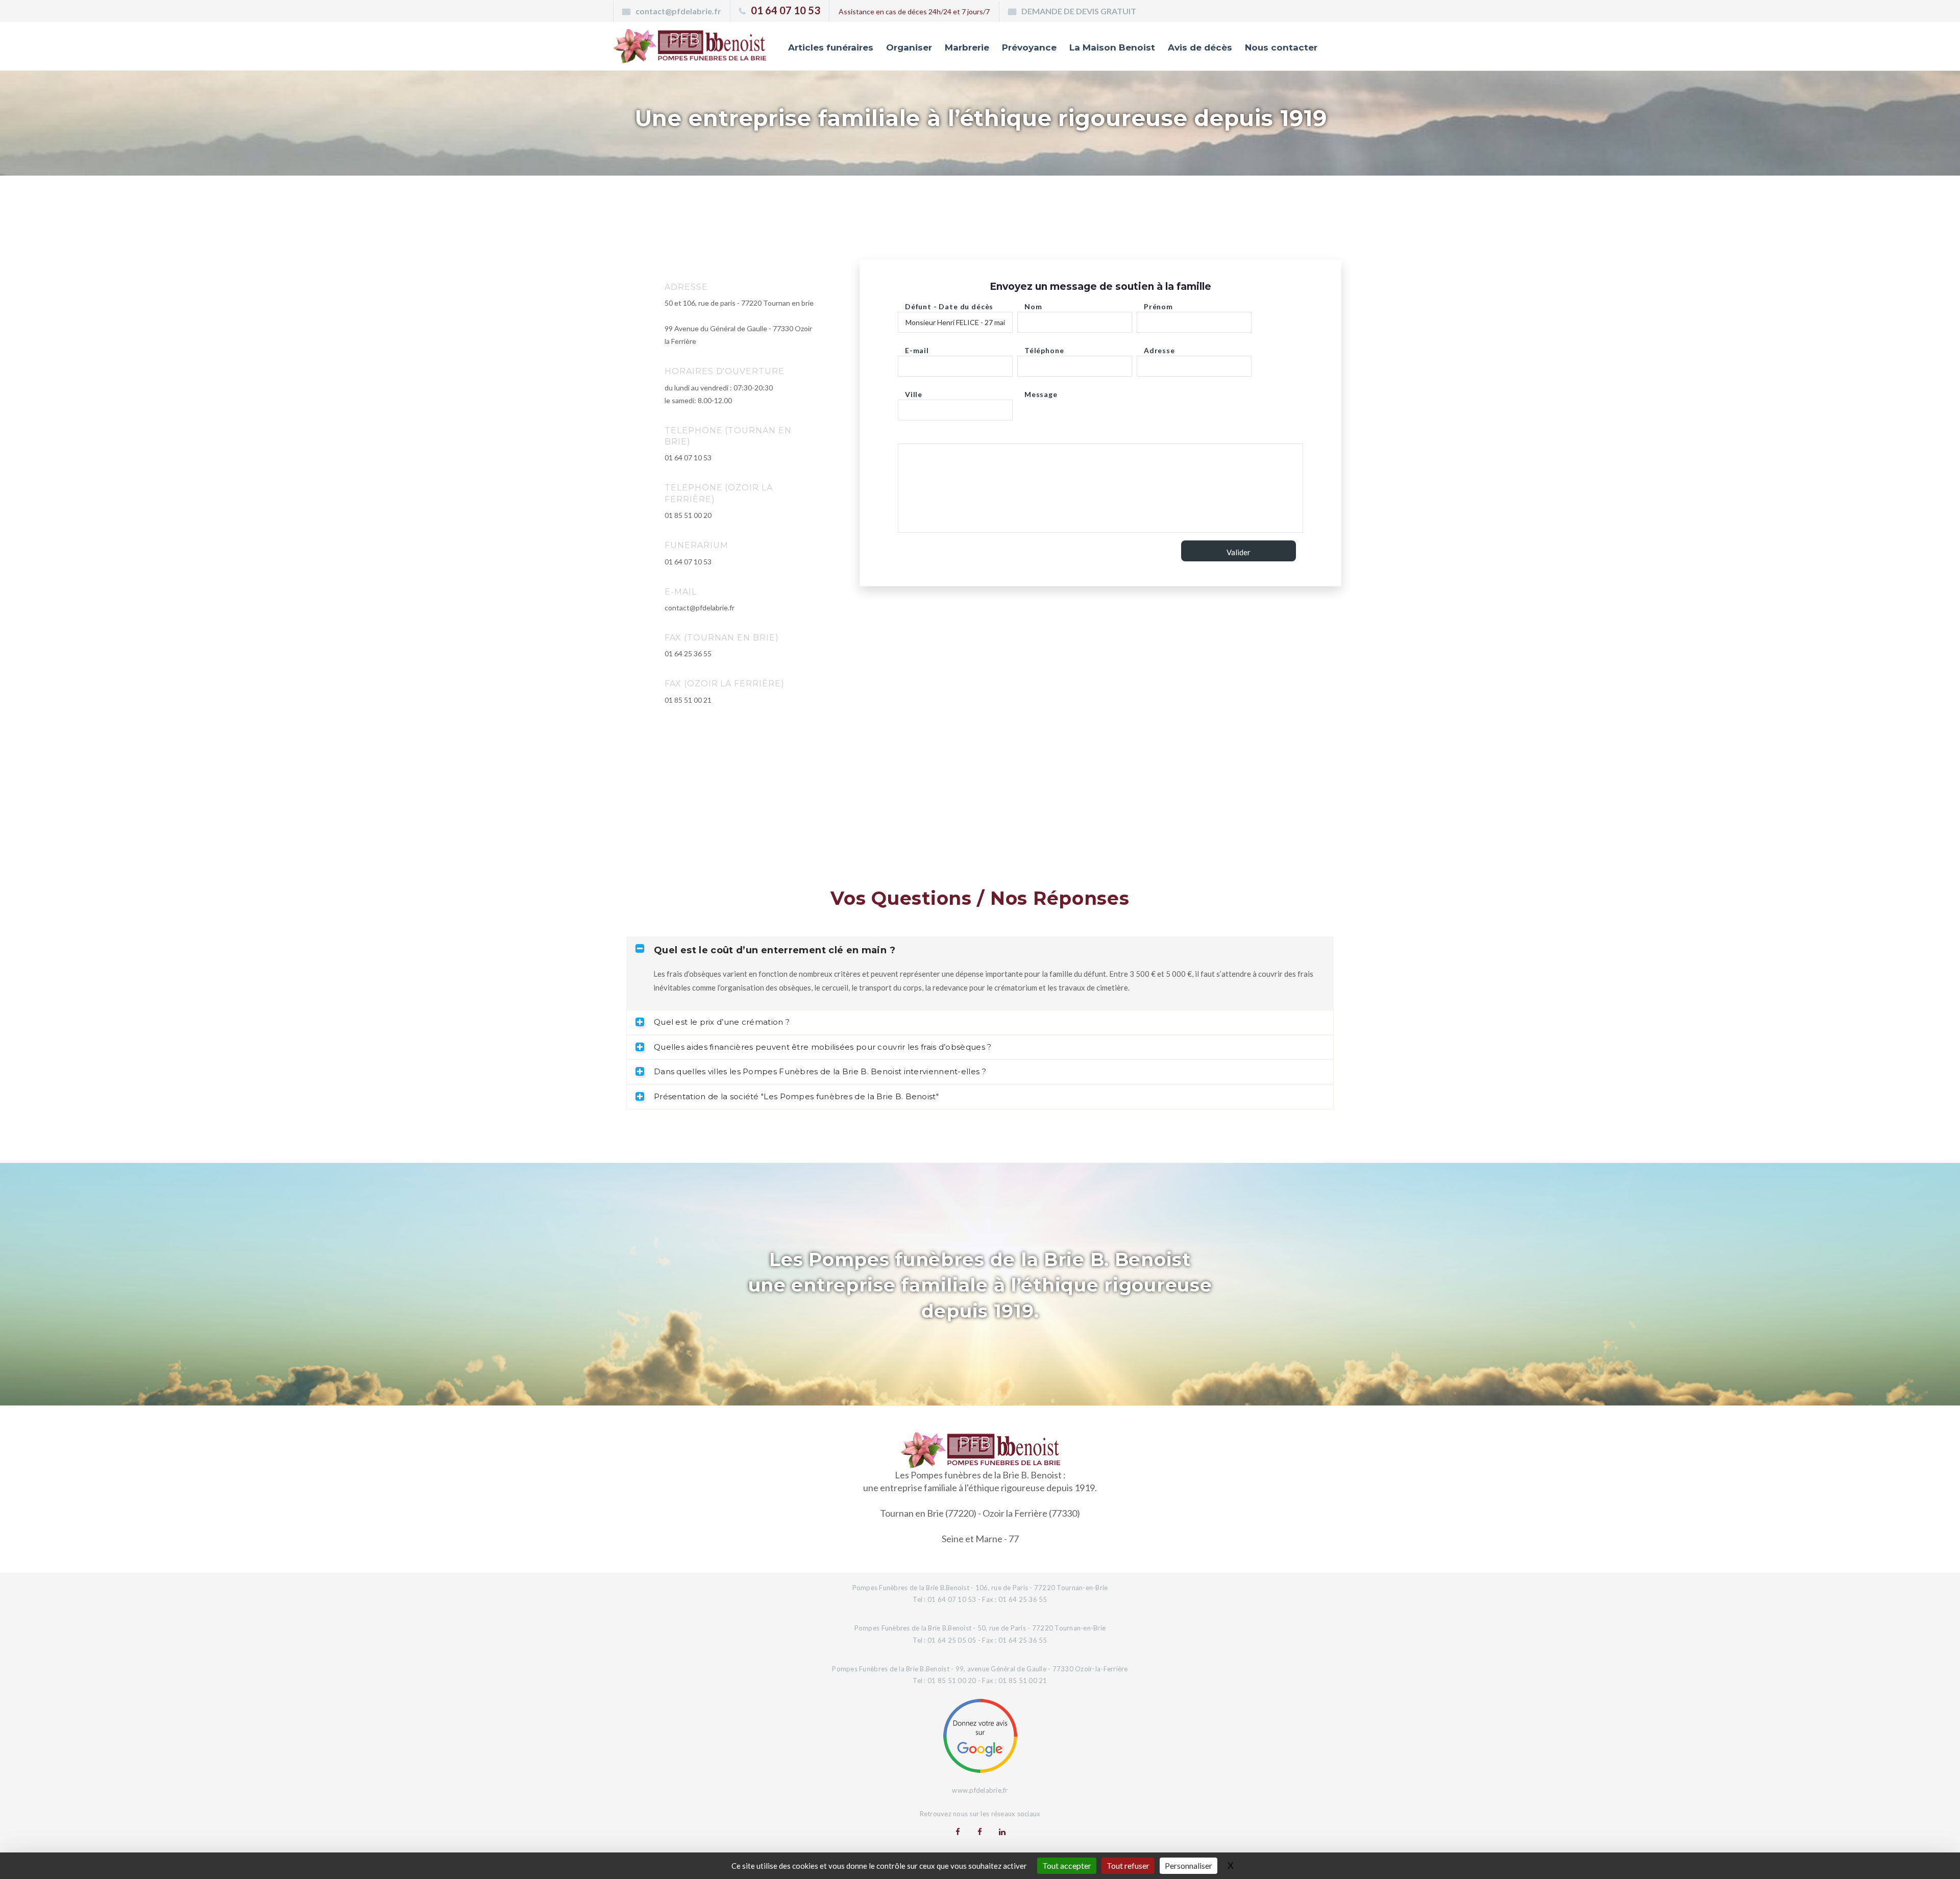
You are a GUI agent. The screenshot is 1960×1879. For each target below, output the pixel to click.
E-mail (917, 348)
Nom (1033, 304)
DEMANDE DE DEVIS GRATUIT (1079, 11)
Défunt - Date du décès (949, 304)
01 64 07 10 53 (786, 10)
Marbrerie (967, 47)
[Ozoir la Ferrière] (980, 1832)
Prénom (1158, 304)
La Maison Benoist (1112, 47)
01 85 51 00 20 (688, 515)
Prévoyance (1029, 47)
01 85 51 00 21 (688, 700)
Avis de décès (1200, 47)
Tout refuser (1128, 1865)
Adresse (1159, 348)
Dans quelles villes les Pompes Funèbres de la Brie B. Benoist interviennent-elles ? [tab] (820, 1071)
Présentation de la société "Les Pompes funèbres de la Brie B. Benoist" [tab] (796, 1096)
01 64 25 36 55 (688, 653)
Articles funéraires (831, 47)
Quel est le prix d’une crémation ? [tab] (722, 1022)
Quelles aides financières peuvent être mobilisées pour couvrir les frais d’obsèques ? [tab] (823, 1047)
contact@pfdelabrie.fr (678, 11)
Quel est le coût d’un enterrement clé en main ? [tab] (775, 950)
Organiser (909, 47)
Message (1041, 392)
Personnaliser (1189, 1865)
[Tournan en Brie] (958, 1832)
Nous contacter (1281, 47)
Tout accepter (1067, 1865)
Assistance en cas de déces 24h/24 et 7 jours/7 (914, 11)
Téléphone (1044, 348)
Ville (914, 392)
